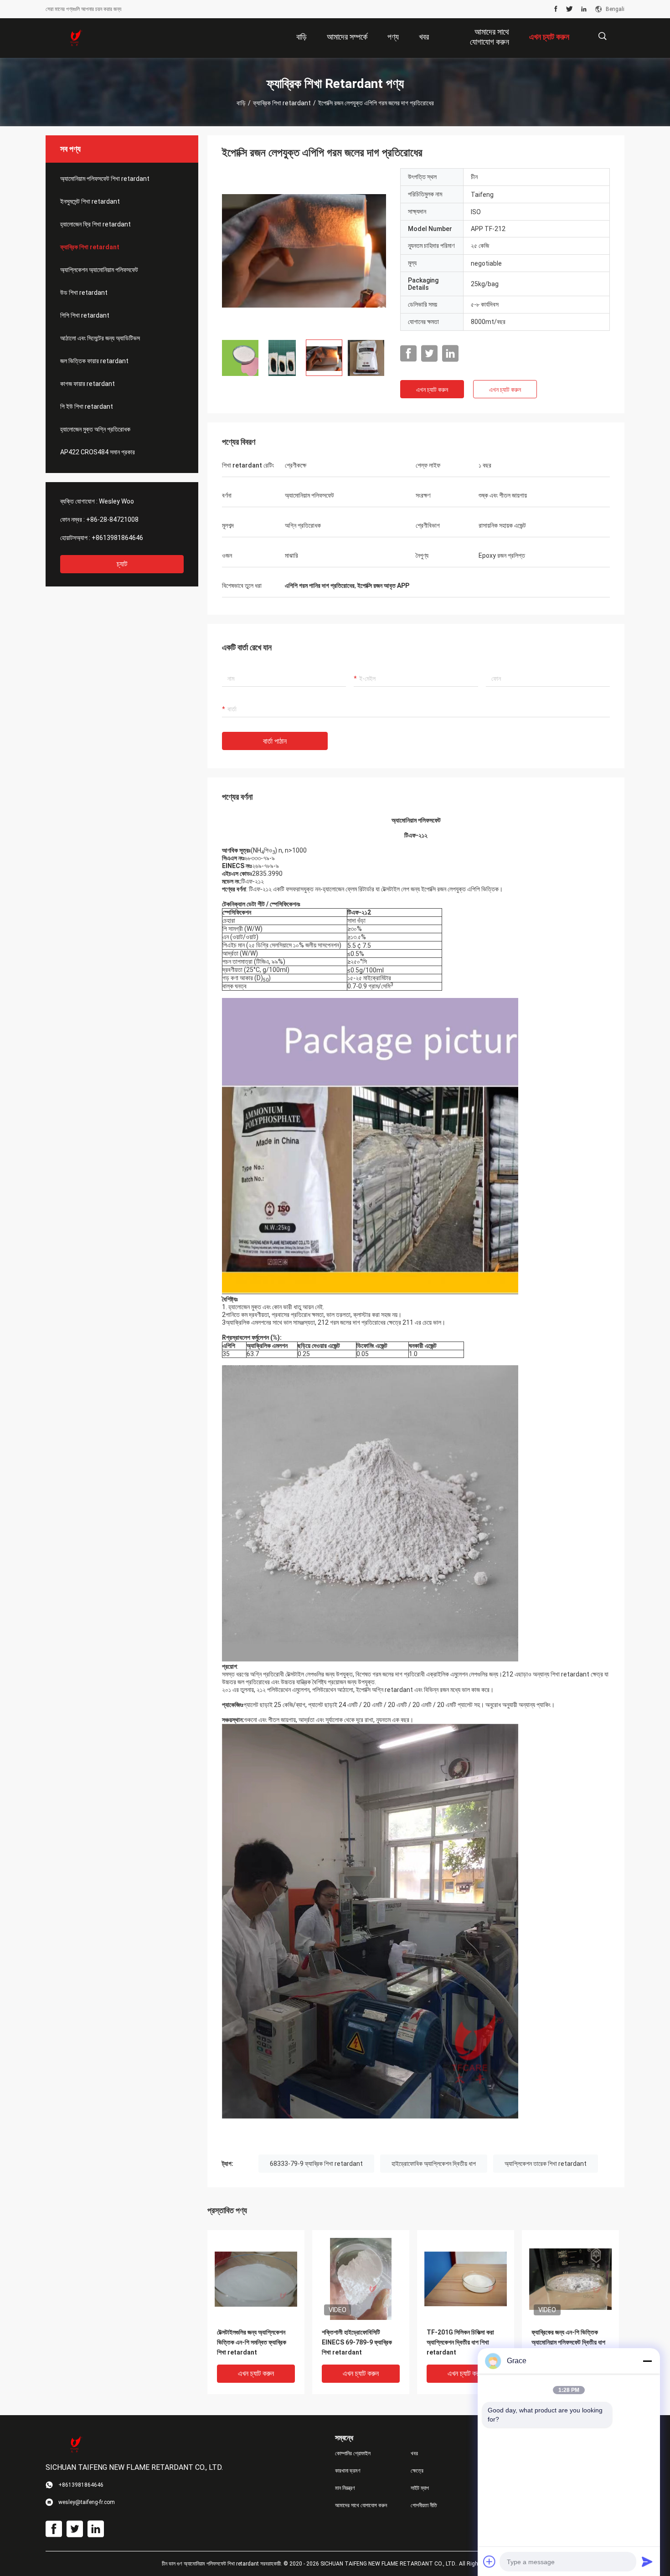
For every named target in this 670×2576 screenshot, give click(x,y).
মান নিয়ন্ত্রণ (345, 2488)
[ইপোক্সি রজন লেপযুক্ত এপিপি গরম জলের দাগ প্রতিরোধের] (304, 250)
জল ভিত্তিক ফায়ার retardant (94, 361)
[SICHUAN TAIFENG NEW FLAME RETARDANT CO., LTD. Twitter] (569, 9)
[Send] (647, 2561)
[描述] (602, 36)
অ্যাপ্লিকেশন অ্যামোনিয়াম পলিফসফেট (99, 270)
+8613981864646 (117, 538)
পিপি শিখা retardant (85, 315)
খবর (414, 2453)
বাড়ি (241, 103)
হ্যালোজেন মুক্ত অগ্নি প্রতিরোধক (95, 429)
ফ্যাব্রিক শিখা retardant (282, 103)
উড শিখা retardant (84, 293)
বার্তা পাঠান (275, 741)
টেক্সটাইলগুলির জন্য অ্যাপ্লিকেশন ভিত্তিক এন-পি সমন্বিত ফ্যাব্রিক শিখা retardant (252, 2342)
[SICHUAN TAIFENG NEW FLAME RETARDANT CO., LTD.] (75, 38)
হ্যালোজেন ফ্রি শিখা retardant (95, 224)
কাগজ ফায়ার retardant (88, 384)
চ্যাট (122, 564)
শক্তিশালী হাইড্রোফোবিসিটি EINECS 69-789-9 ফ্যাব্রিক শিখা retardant (357, 2342)
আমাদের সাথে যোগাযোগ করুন (361, 2505)
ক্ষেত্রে (417, 2471)
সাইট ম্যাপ (420, 2488)
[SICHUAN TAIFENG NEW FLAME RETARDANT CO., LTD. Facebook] (556, 9)
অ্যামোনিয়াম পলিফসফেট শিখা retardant (105, 179)
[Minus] (647, 2361)
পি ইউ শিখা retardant (87, 406)
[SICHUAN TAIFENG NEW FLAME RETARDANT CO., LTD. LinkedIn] (584, 9)
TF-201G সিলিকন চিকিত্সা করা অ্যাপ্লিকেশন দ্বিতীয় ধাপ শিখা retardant (460, 2342)
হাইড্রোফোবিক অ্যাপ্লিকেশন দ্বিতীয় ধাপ (434, 2164)
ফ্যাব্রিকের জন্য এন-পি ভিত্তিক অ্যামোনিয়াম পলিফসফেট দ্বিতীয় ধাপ (568, 2337)
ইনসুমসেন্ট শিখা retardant (90, 201)
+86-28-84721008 (112, 519)
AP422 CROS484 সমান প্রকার (98, 452)
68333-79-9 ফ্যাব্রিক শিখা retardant (316, 2164)
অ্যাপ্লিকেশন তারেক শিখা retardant (546, 2164)
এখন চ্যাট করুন (432, 390)
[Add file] (490, 2561)
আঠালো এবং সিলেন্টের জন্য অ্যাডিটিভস (100, 338)
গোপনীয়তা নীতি (424, 2505)
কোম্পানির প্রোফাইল (353, 2453)
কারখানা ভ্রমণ (348, 2471)
